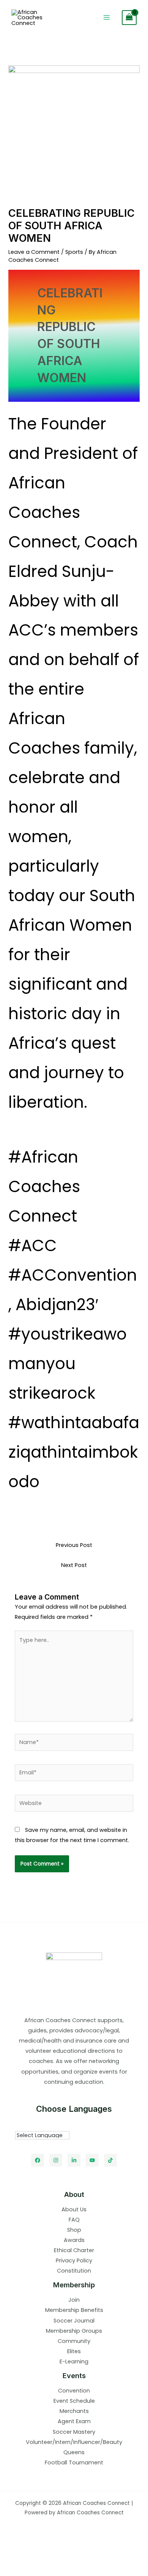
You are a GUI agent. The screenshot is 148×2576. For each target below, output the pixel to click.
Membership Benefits (74, 2310)
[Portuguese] (57, 2125)
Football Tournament (74, 2463)
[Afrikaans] (19, 2125)
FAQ (74, 2220)
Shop (74, 2230)
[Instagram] (56, 2160)
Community (74, 2341)
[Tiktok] (110, 2160)
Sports (74, 252)
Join (74, 2300)
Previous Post (74, 1545)
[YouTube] (92, 2160)
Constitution (74, 2271)
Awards (74, 2240)
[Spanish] (64, 2125)
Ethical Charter (74, 2250)
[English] (41, 2125)
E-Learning (74, 2361)
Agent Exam (74, 2421)
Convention (74, 2391)
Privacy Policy (74, 2260)
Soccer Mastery (74, 2432)
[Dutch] (34, 2125)
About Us (74, 2209)
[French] (49, 2125)
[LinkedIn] (74, 2160)
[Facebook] (38, 2160)
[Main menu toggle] (107, 17)
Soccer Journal (74, 2321)
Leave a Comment (34, 252)
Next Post (74, 1565)
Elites (74, 2351)
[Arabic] (26, 2125)
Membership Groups (74, 2331)
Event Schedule (74, 2401)
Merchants (74, 2411)
